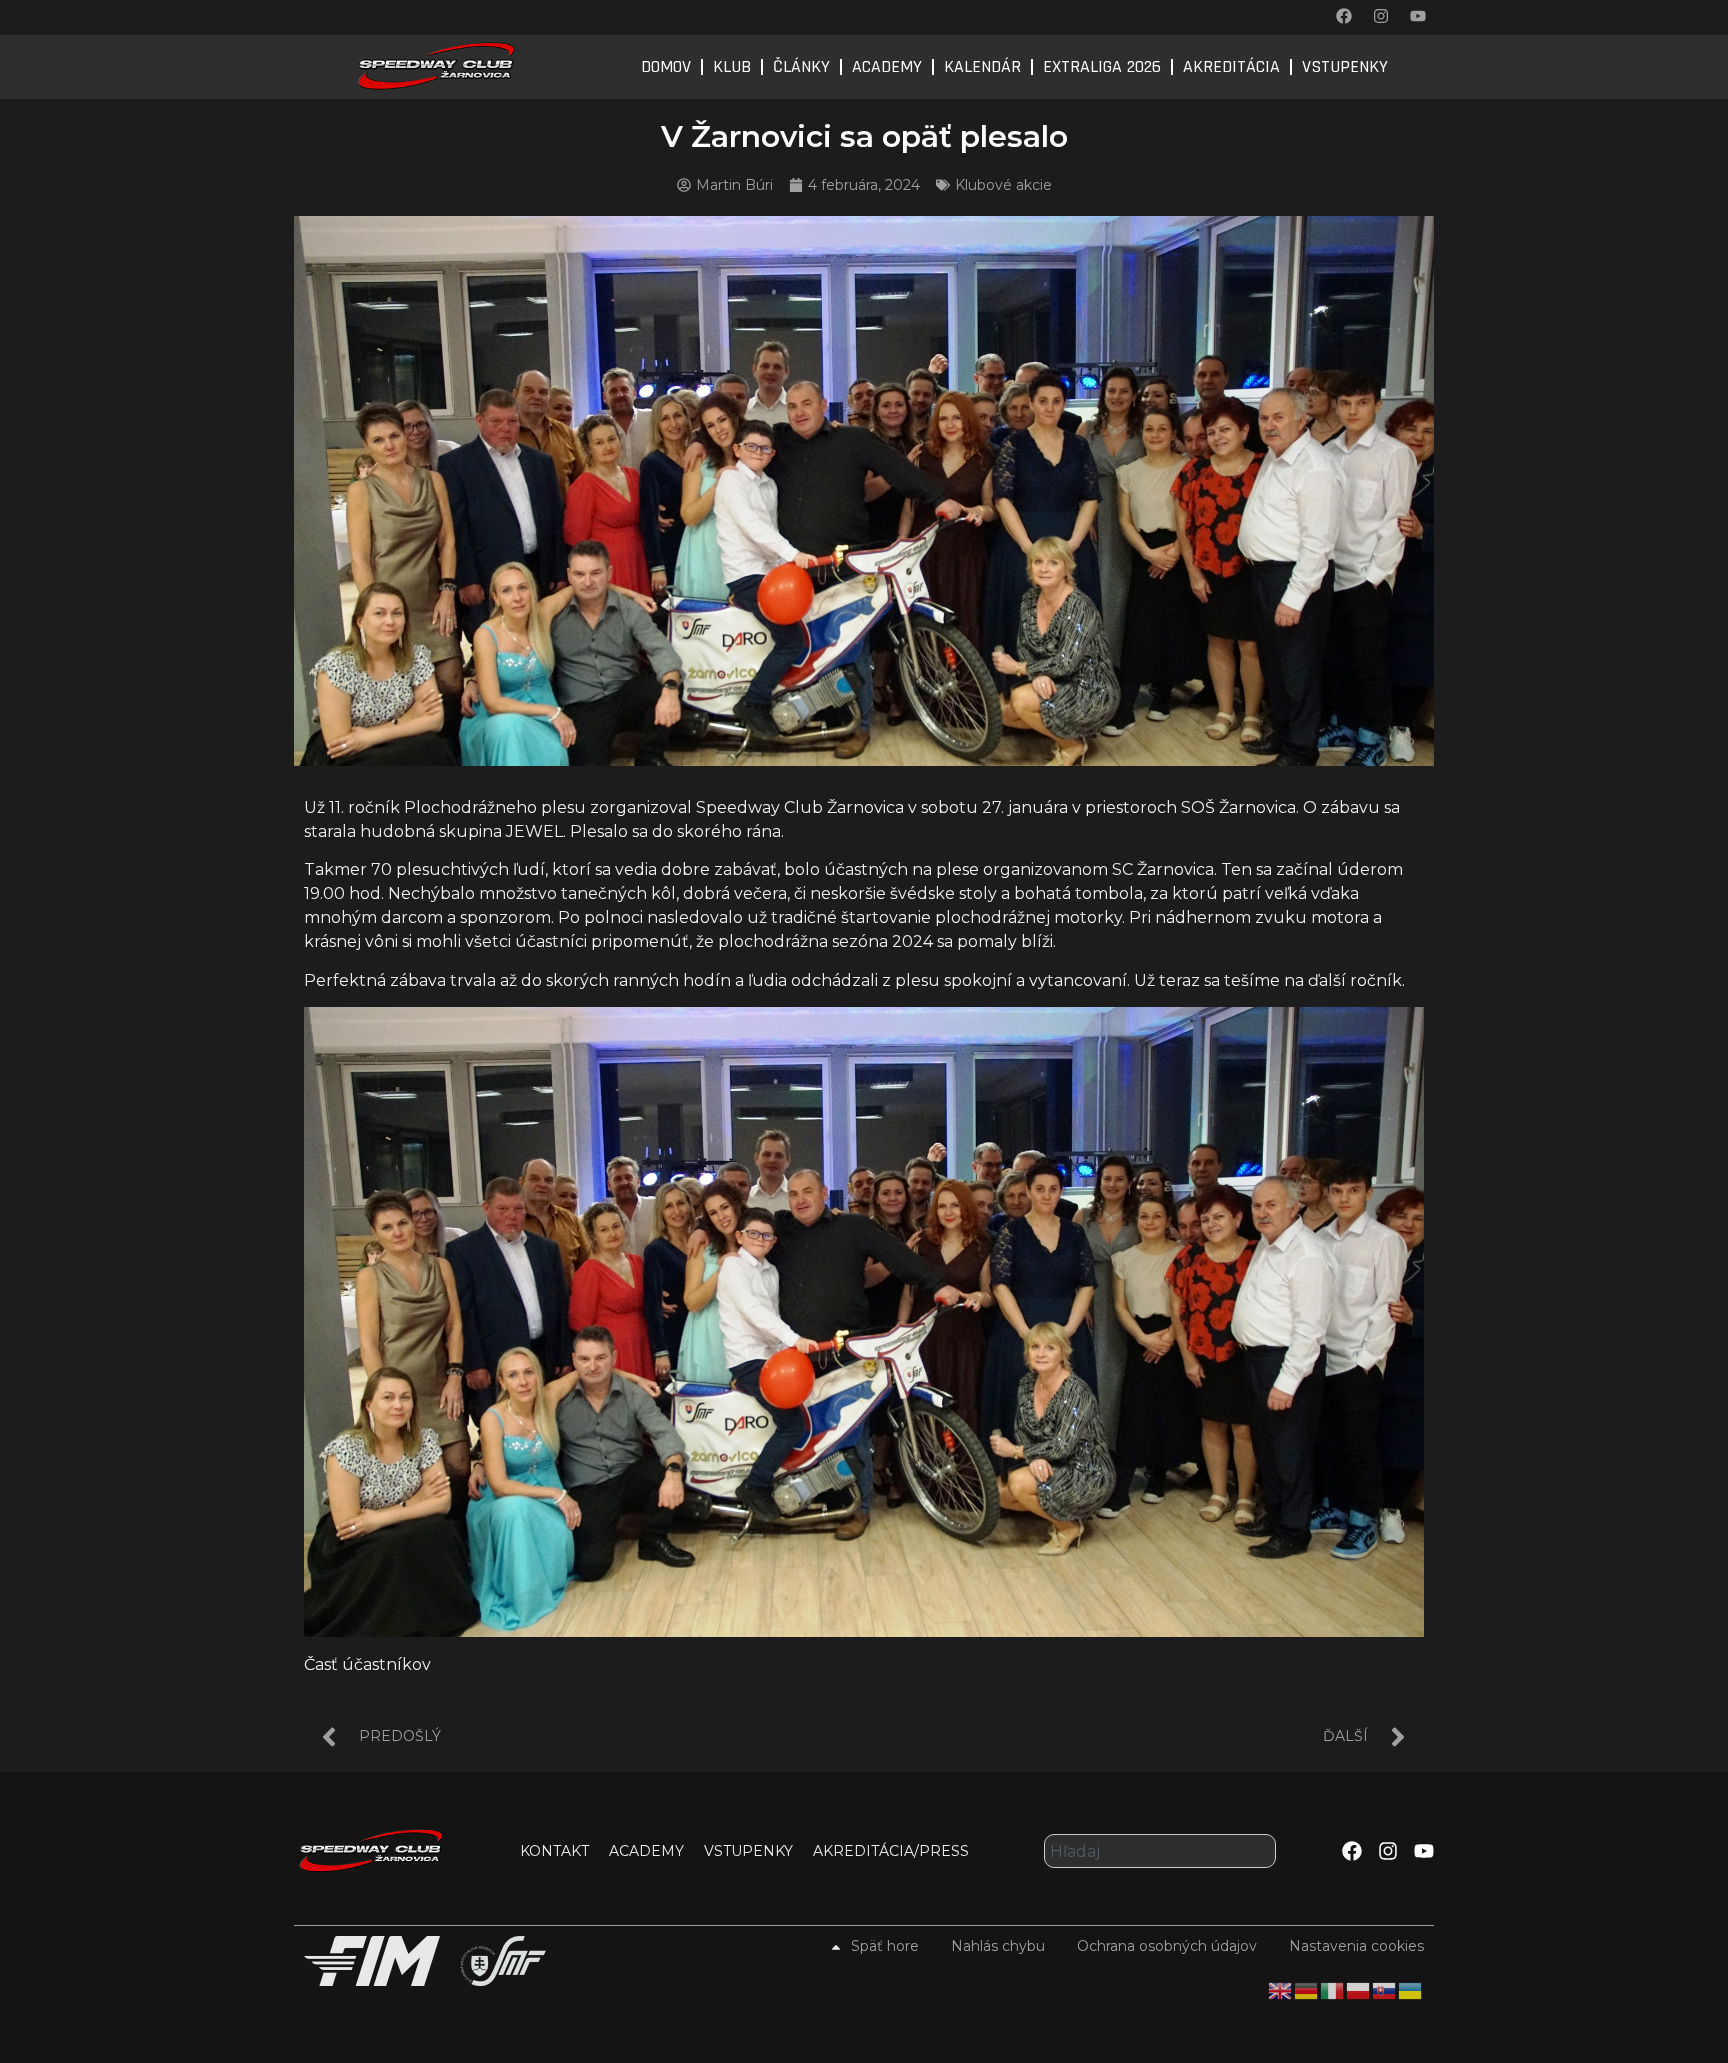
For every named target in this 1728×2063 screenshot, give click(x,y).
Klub (732, 66)
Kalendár (982, 66)
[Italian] (1333, 1989)
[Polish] (1359, 1989)
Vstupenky (1345, 66)
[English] (1281, 1989)
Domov (666, 66)
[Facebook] (1344, 16)
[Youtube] (1418, 16)
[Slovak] (1385, 1989)
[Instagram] (1381, 16)
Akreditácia (1231, 66)
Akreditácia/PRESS (891, 1851)
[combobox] (1160, 1851)
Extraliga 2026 (1102, 66)
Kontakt (554, 1851)
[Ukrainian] (1411, 1989)
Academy (887, 66)
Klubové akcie (1003, 185)
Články (801, 66)
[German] (1307, 1989)
